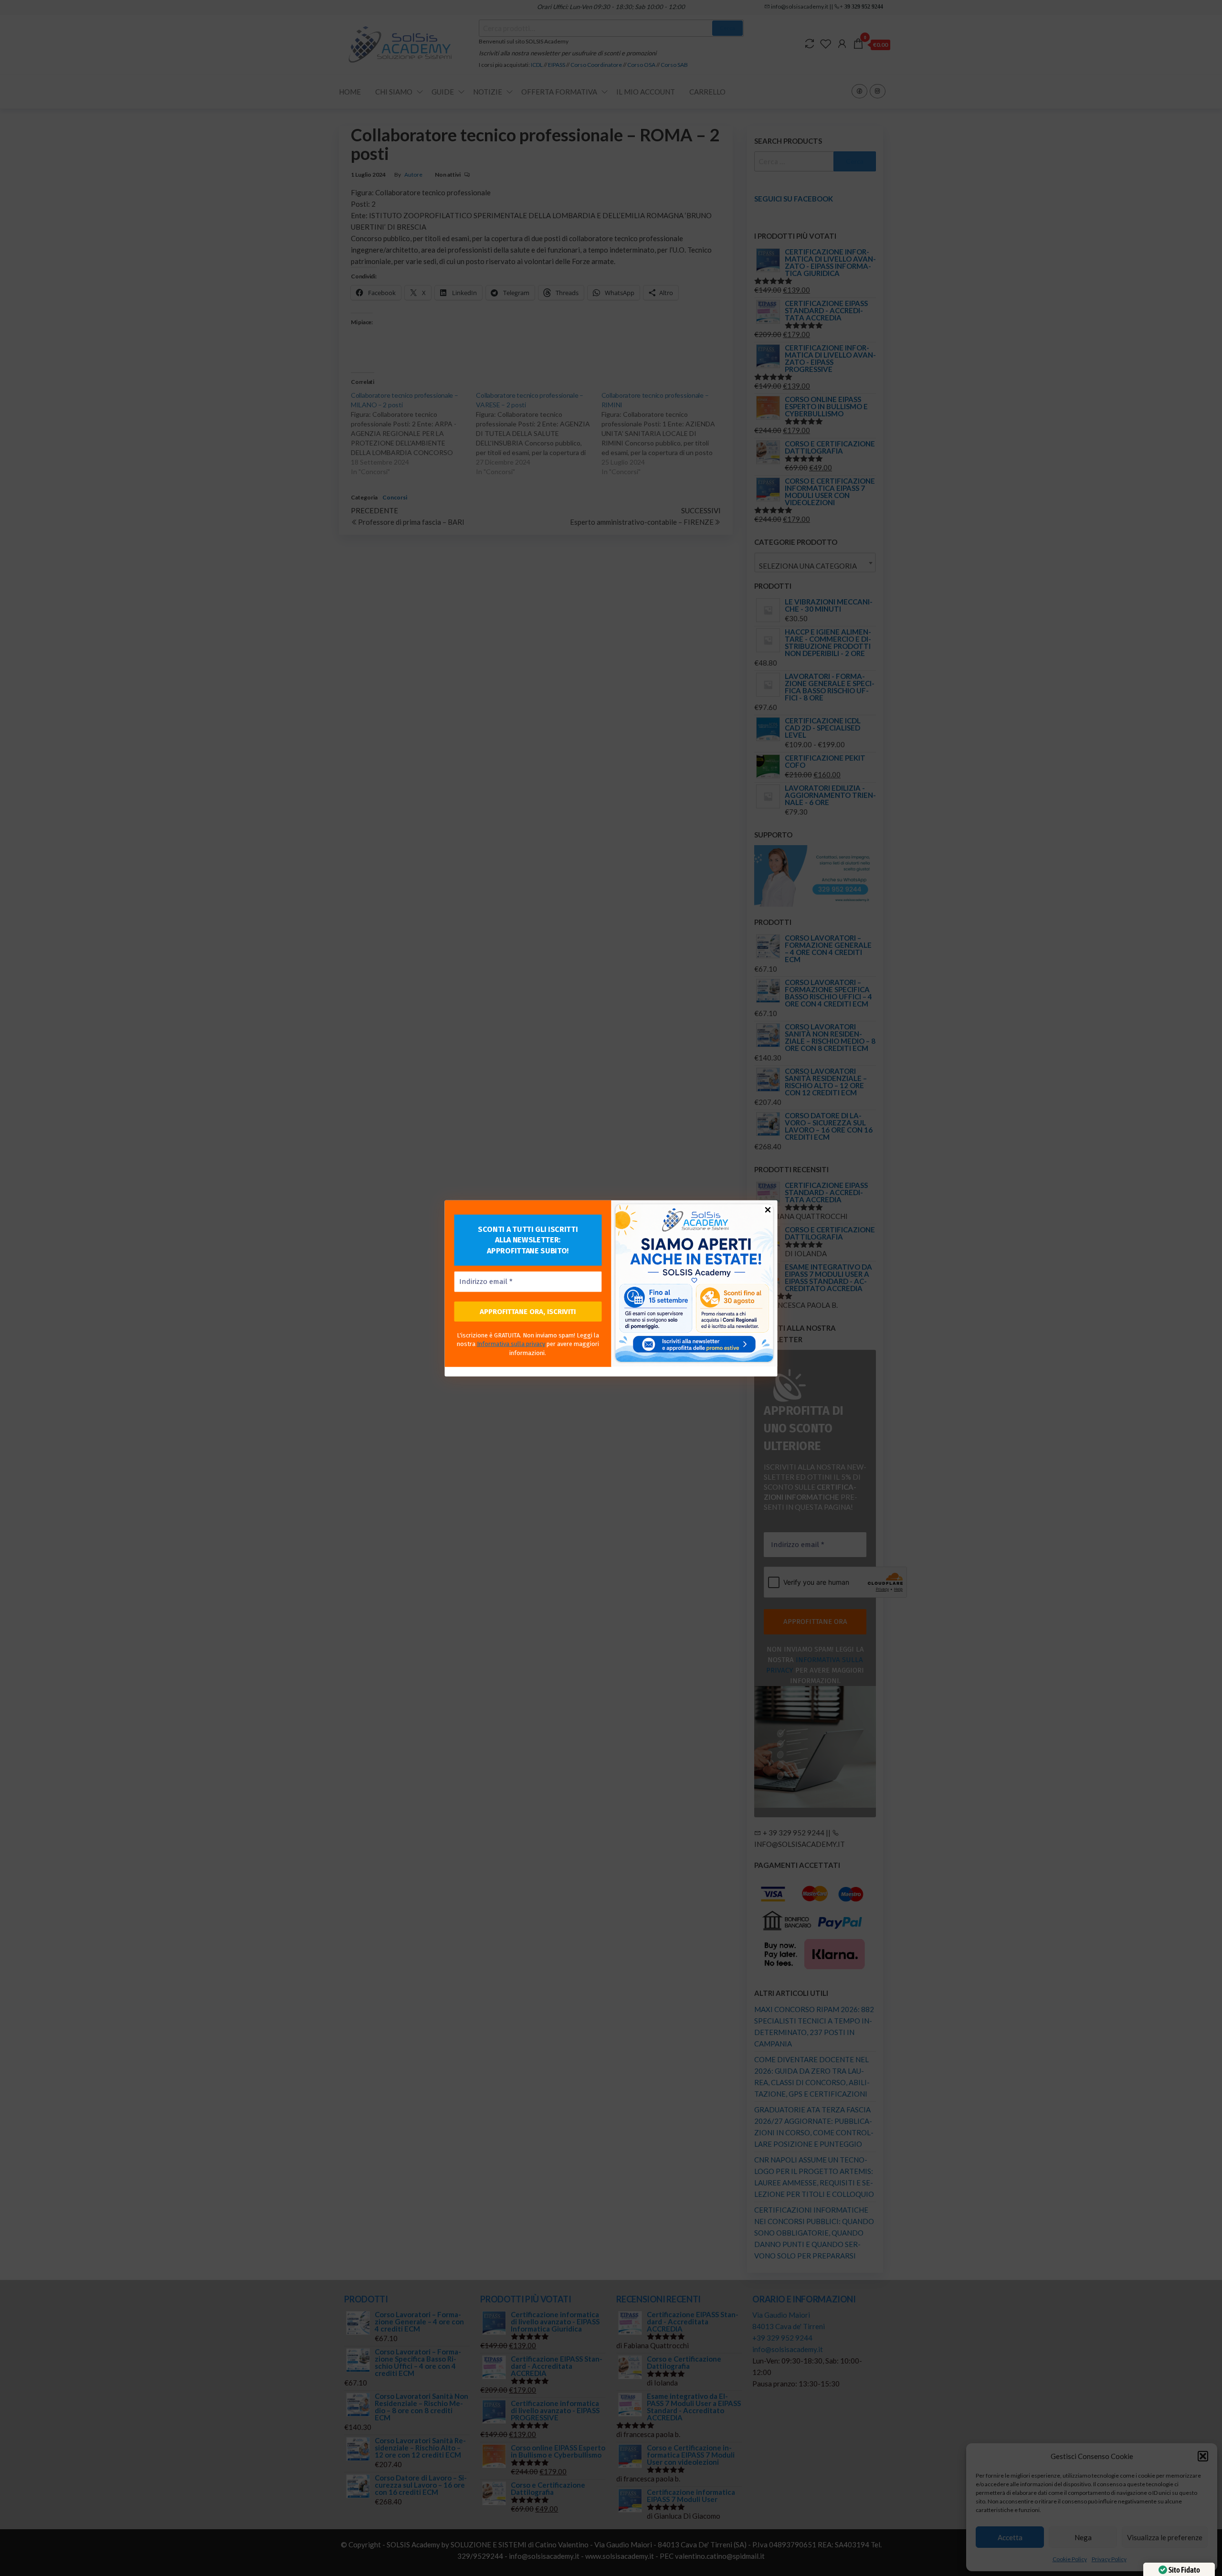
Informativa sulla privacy (511, 1344)
